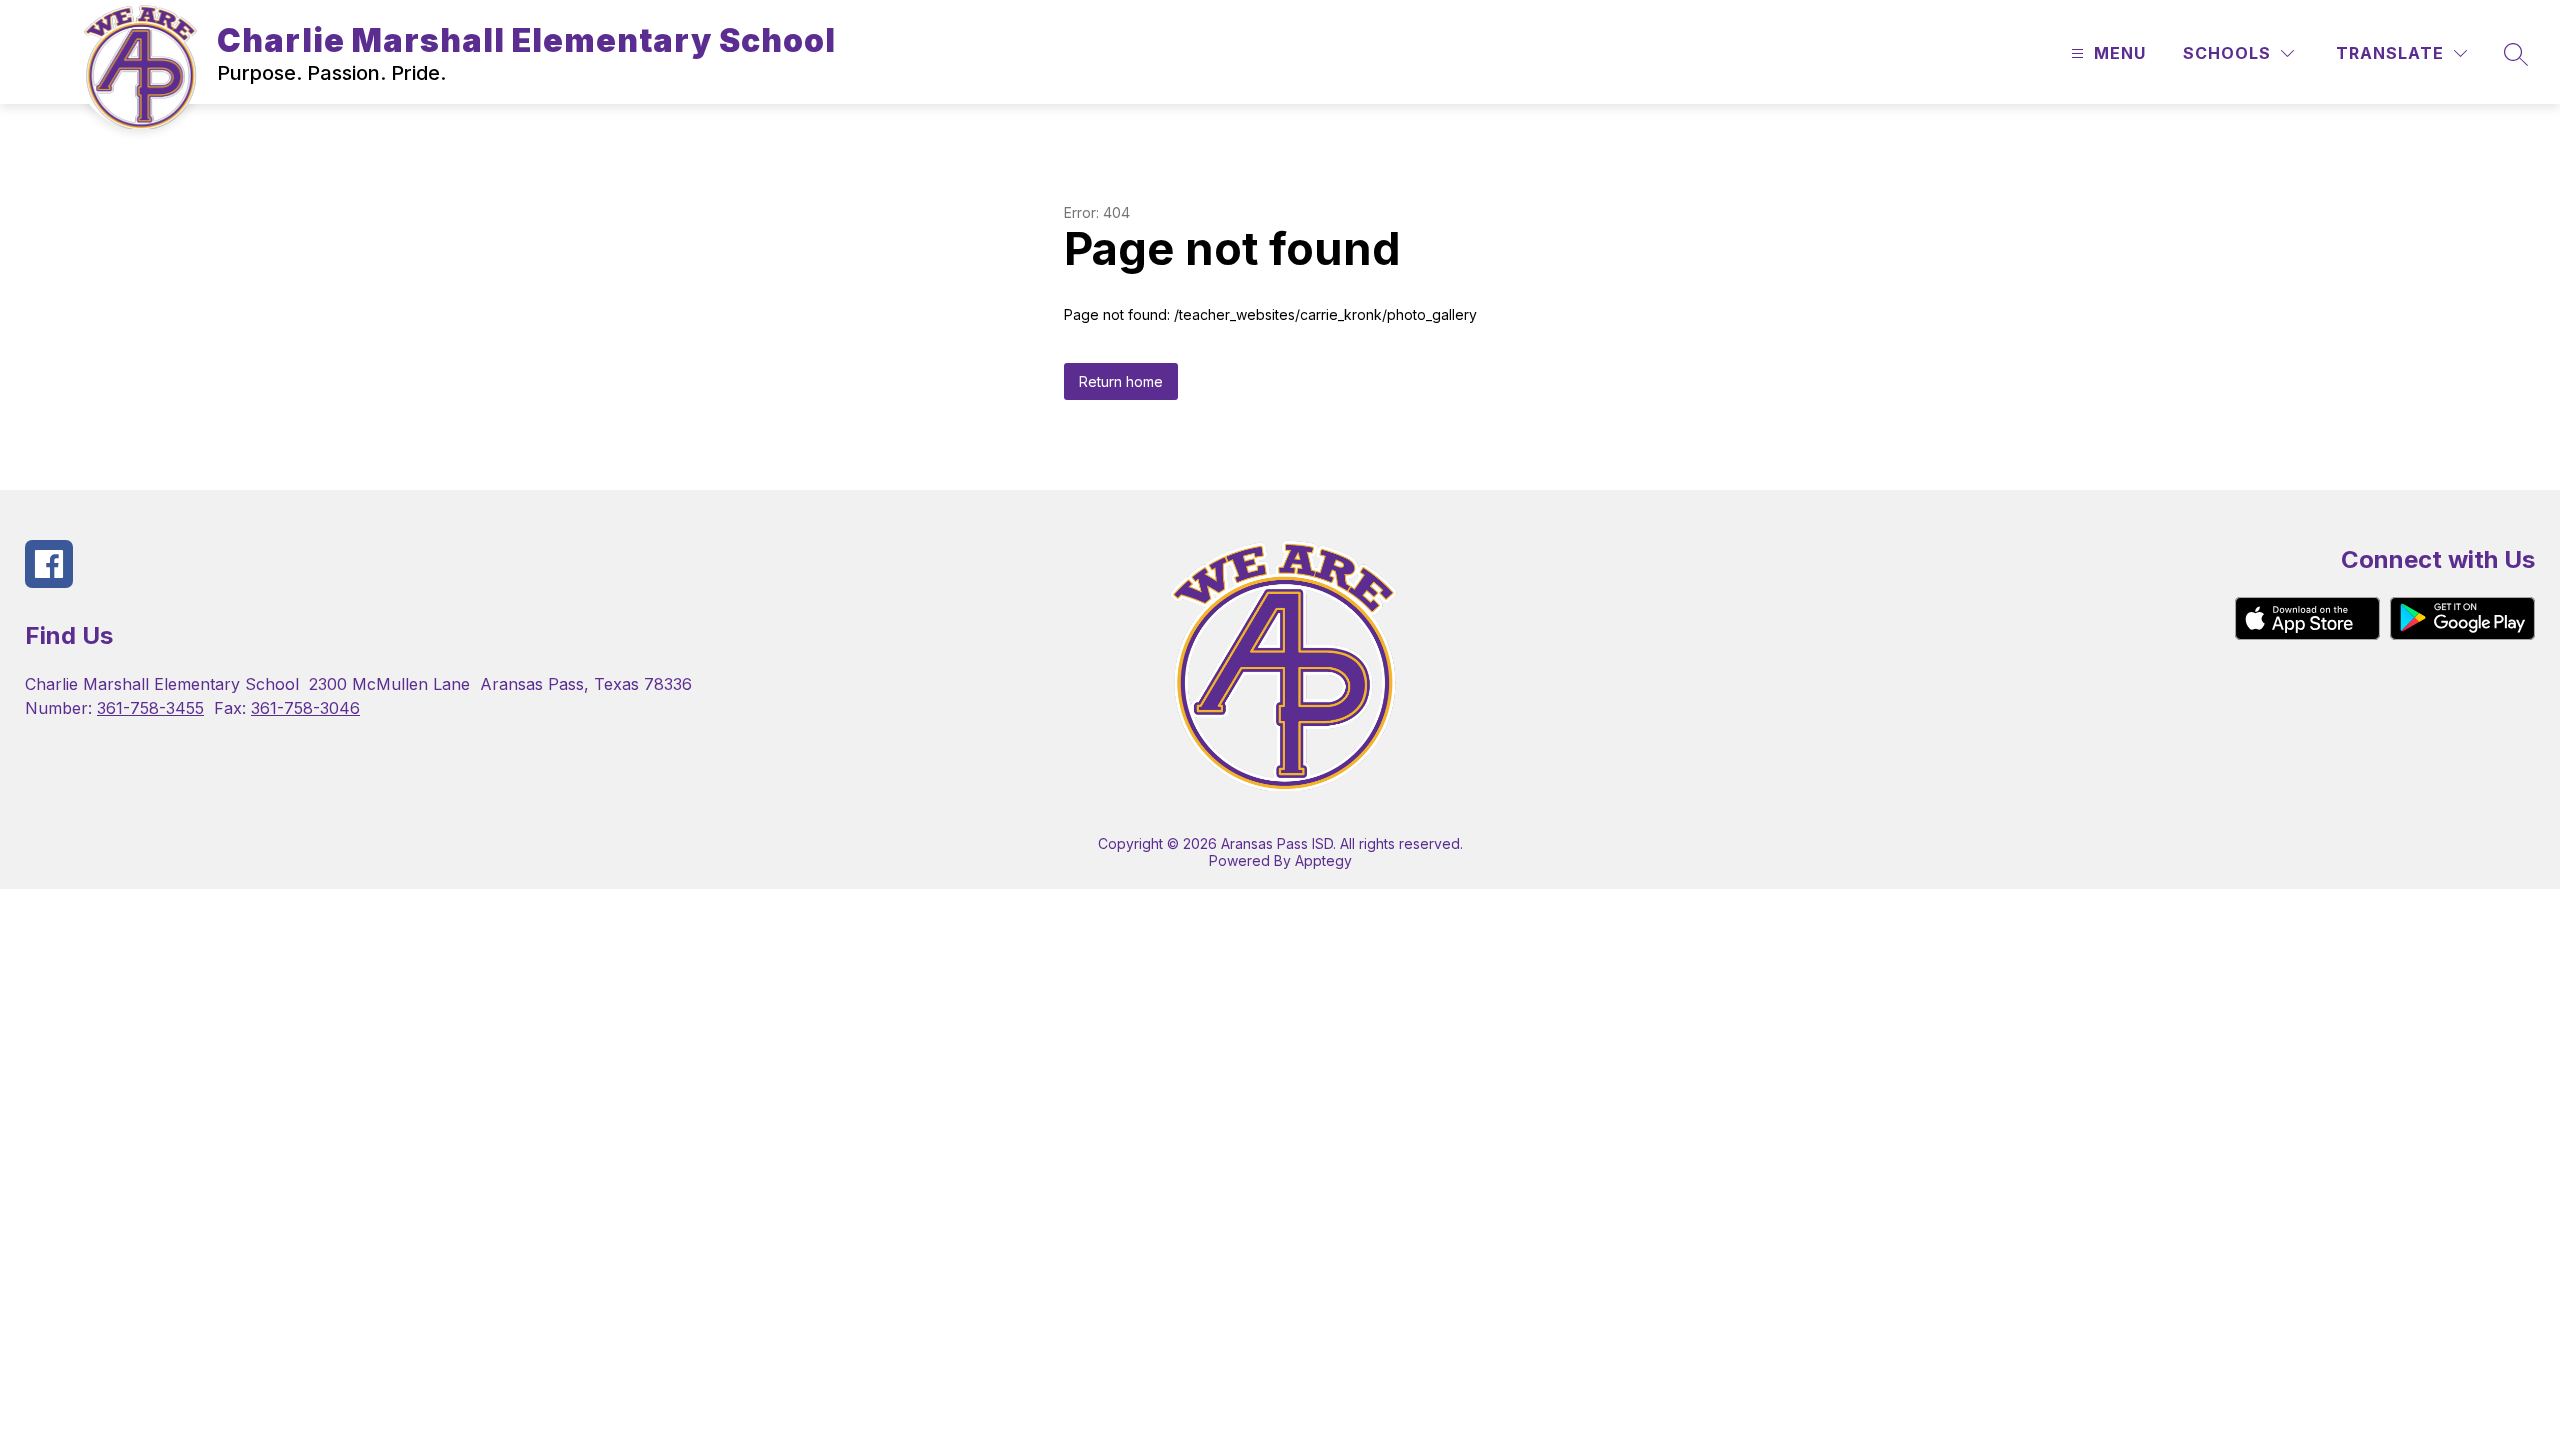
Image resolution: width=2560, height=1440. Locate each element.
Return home (1121, 381)
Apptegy (1323, 860)
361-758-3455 (150, 708)
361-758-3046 (305, 708)
